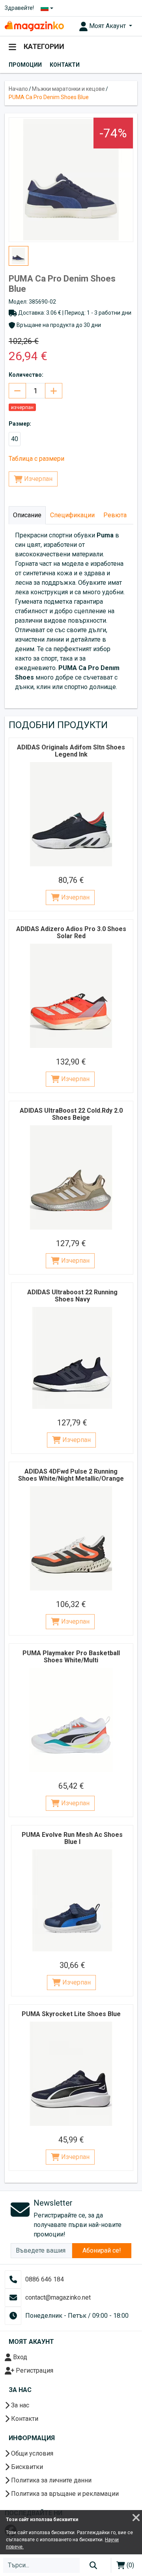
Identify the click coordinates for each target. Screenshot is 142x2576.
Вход (19, 2357)
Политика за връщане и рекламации (64, 2494)
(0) (130, 2565)
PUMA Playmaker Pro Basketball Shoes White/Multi (71, 1657)
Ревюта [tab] (115, 515)
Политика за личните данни (50, 2480)
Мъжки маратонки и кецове (68, 89)
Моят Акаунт (107, 26)
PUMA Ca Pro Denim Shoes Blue (49, 97)
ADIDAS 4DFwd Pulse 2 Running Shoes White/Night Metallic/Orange (71, 1475)
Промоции (25, 65)
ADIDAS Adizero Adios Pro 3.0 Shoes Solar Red (71, 932)
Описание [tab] (27, 515)
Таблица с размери (36, 459)
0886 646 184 (45, 2279)
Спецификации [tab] (72, 515)
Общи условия (31, 2453)
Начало (18, 89)
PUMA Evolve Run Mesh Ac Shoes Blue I (72, 1838)
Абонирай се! (102, 2250)
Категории (43, 46)
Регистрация (34, 2370)
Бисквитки (26, 2467)
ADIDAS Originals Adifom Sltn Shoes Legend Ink (71, 751)
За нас (19, 2405)
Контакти (65, 65)
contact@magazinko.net (58, 2297)
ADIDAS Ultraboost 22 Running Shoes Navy (72, 1296)
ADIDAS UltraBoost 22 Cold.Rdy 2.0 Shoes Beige (71, 1114)
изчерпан (22, 407)
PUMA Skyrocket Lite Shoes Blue (71, 2014)
